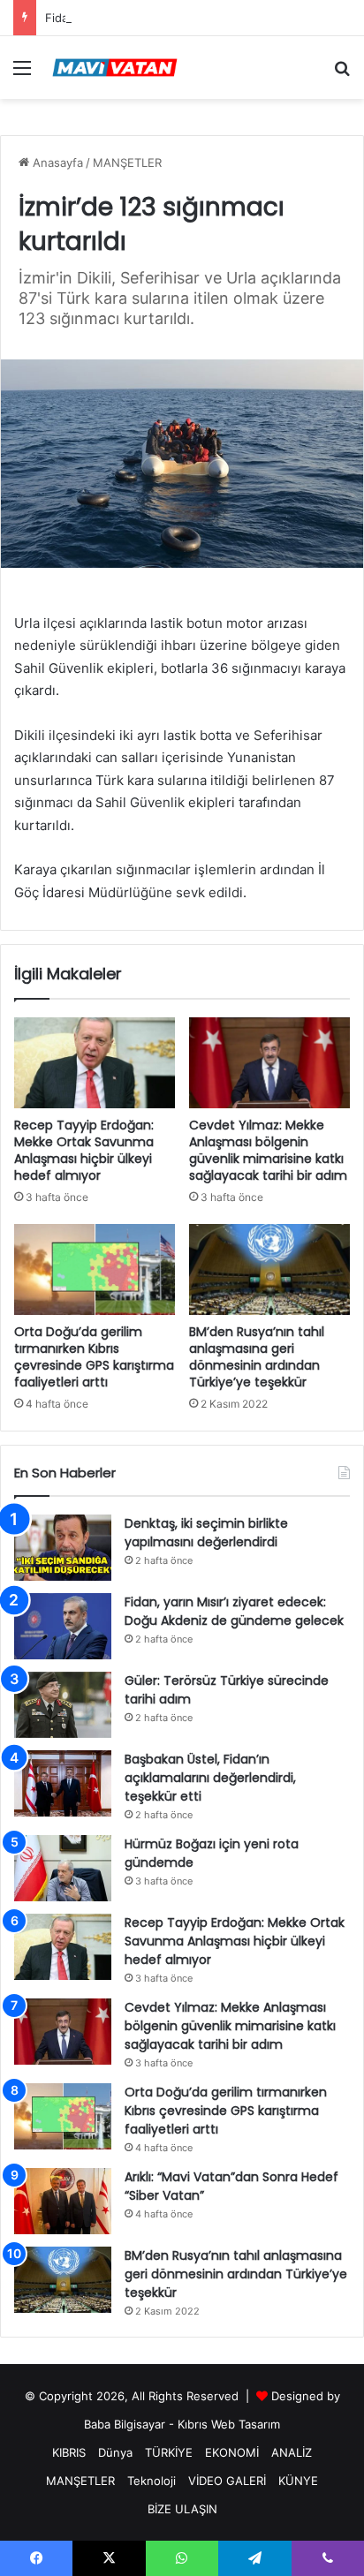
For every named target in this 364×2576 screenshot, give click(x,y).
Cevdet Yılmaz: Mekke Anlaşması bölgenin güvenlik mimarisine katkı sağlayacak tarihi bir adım (268, 1150)
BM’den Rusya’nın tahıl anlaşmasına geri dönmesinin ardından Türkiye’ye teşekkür (257, 1357)
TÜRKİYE (169, 2452)
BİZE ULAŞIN (182, 2509)
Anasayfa (56, 162)
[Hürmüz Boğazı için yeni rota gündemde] (63, 1868)
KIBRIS (69, 2452)
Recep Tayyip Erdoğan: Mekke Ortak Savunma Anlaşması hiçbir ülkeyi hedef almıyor (84, 1150)
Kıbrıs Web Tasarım (229, 2424)
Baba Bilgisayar (125, 2424)
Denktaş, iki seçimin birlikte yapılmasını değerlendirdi (206, 1533)
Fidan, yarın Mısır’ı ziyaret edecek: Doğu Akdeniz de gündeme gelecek (234, 1611)
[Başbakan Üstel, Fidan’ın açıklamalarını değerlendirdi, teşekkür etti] (63, 1783)
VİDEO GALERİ (227, 2481)
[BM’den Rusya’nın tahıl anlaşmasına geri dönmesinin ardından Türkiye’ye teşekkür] (269, 1269)
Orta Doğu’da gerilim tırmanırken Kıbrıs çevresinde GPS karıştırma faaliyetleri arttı (94, 1357)
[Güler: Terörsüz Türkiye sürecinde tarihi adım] (63, 1705)
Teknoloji (152, 2481)
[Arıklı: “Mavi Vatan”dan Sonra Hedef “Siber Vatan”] (63, 2201)
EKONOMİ (232, 2452)
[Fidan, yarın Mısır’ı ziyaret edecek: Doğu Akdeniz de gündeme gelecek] (63, 1626)
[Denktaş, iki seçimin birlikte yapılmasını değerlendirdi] (63, 1548)
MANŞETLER (127, 162)
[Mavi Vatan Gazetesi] (115, 68)
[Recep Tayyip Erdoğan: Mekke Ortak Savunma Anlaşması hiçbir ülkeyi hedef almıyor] (95, 1063)
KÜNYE (298, 2481)
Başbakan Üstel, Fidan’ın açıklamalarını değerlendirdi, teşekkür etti (210, 1778)
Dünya (115, 2452)
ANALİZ (292, 2452)
